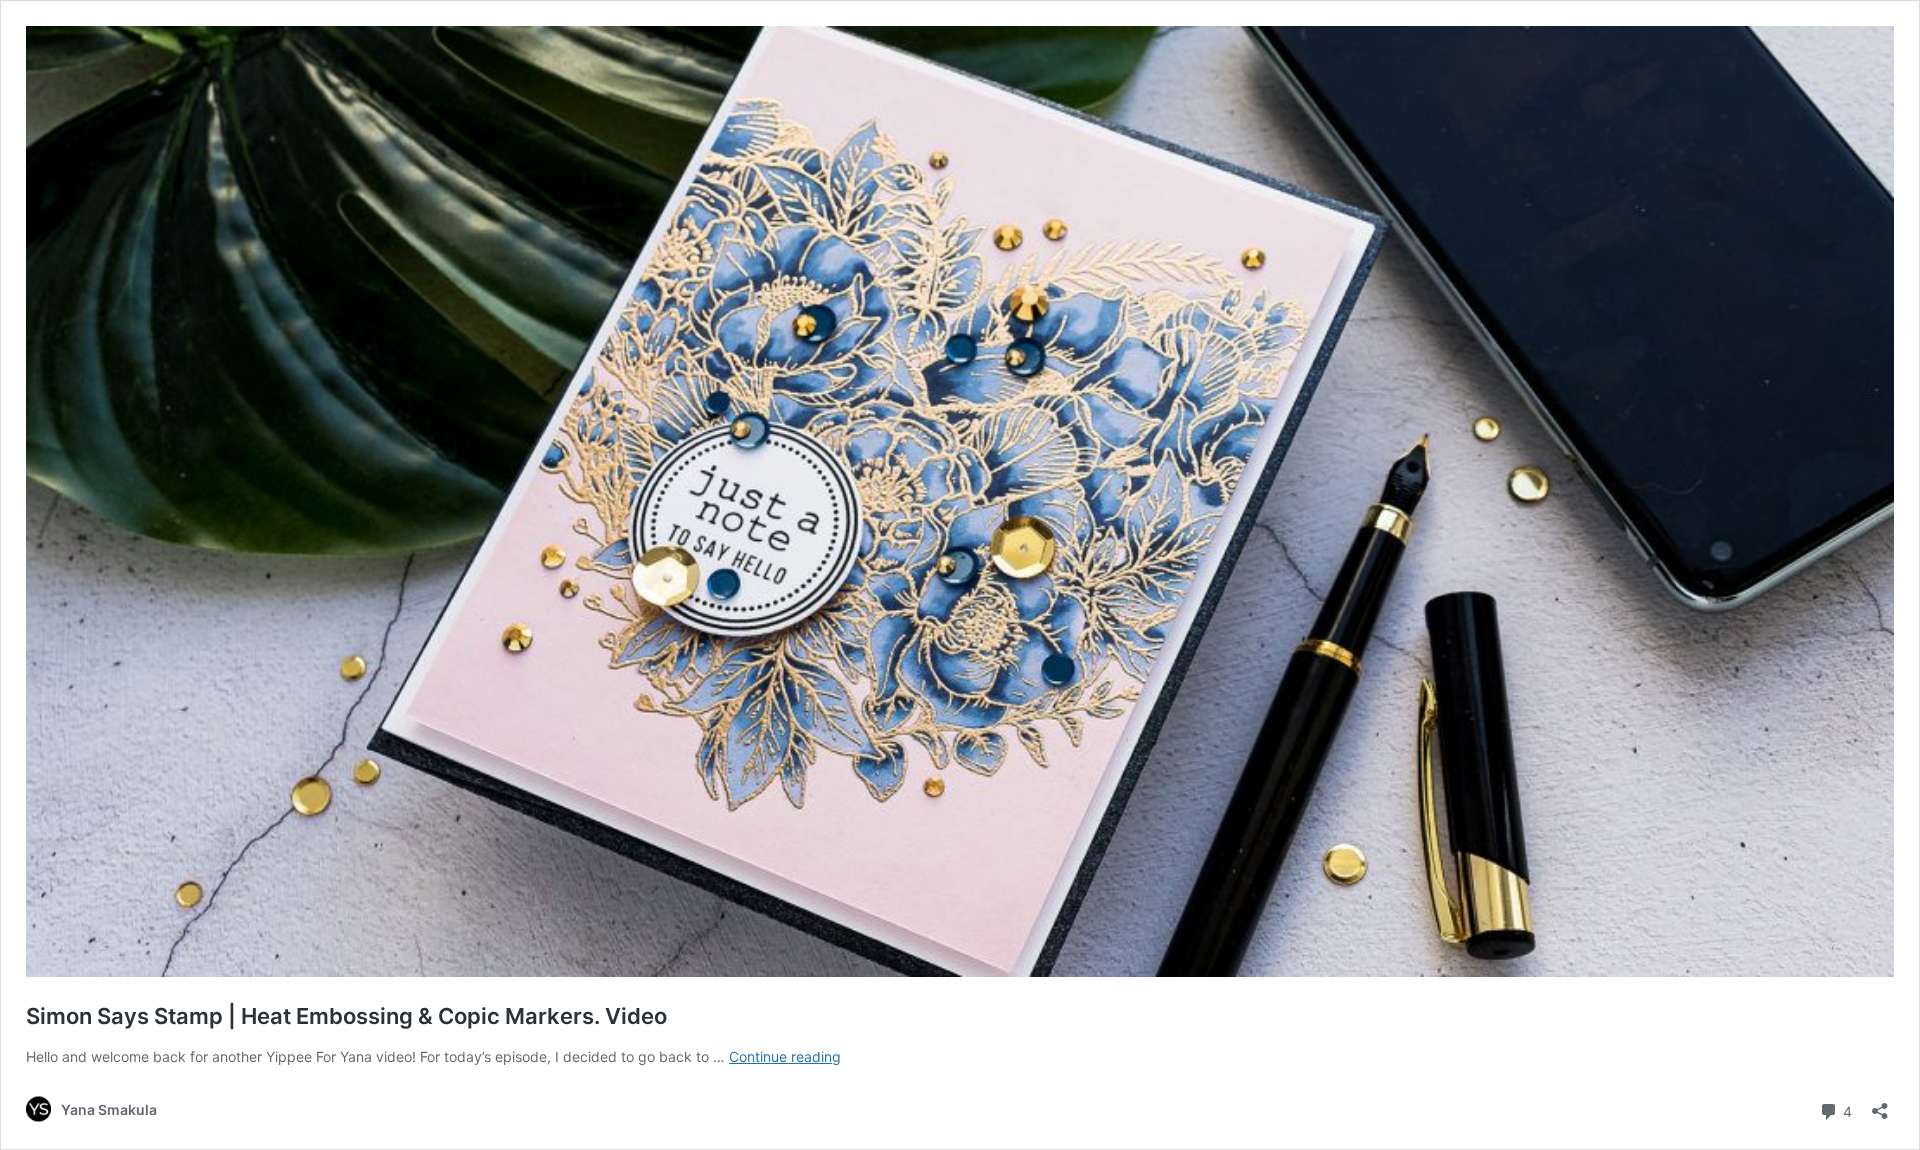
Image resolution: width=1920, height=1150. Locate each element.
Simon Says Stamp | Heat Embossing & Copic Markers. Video (346, 1016)
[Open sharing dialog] (1880, 1104)
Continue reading (785, 1056)
